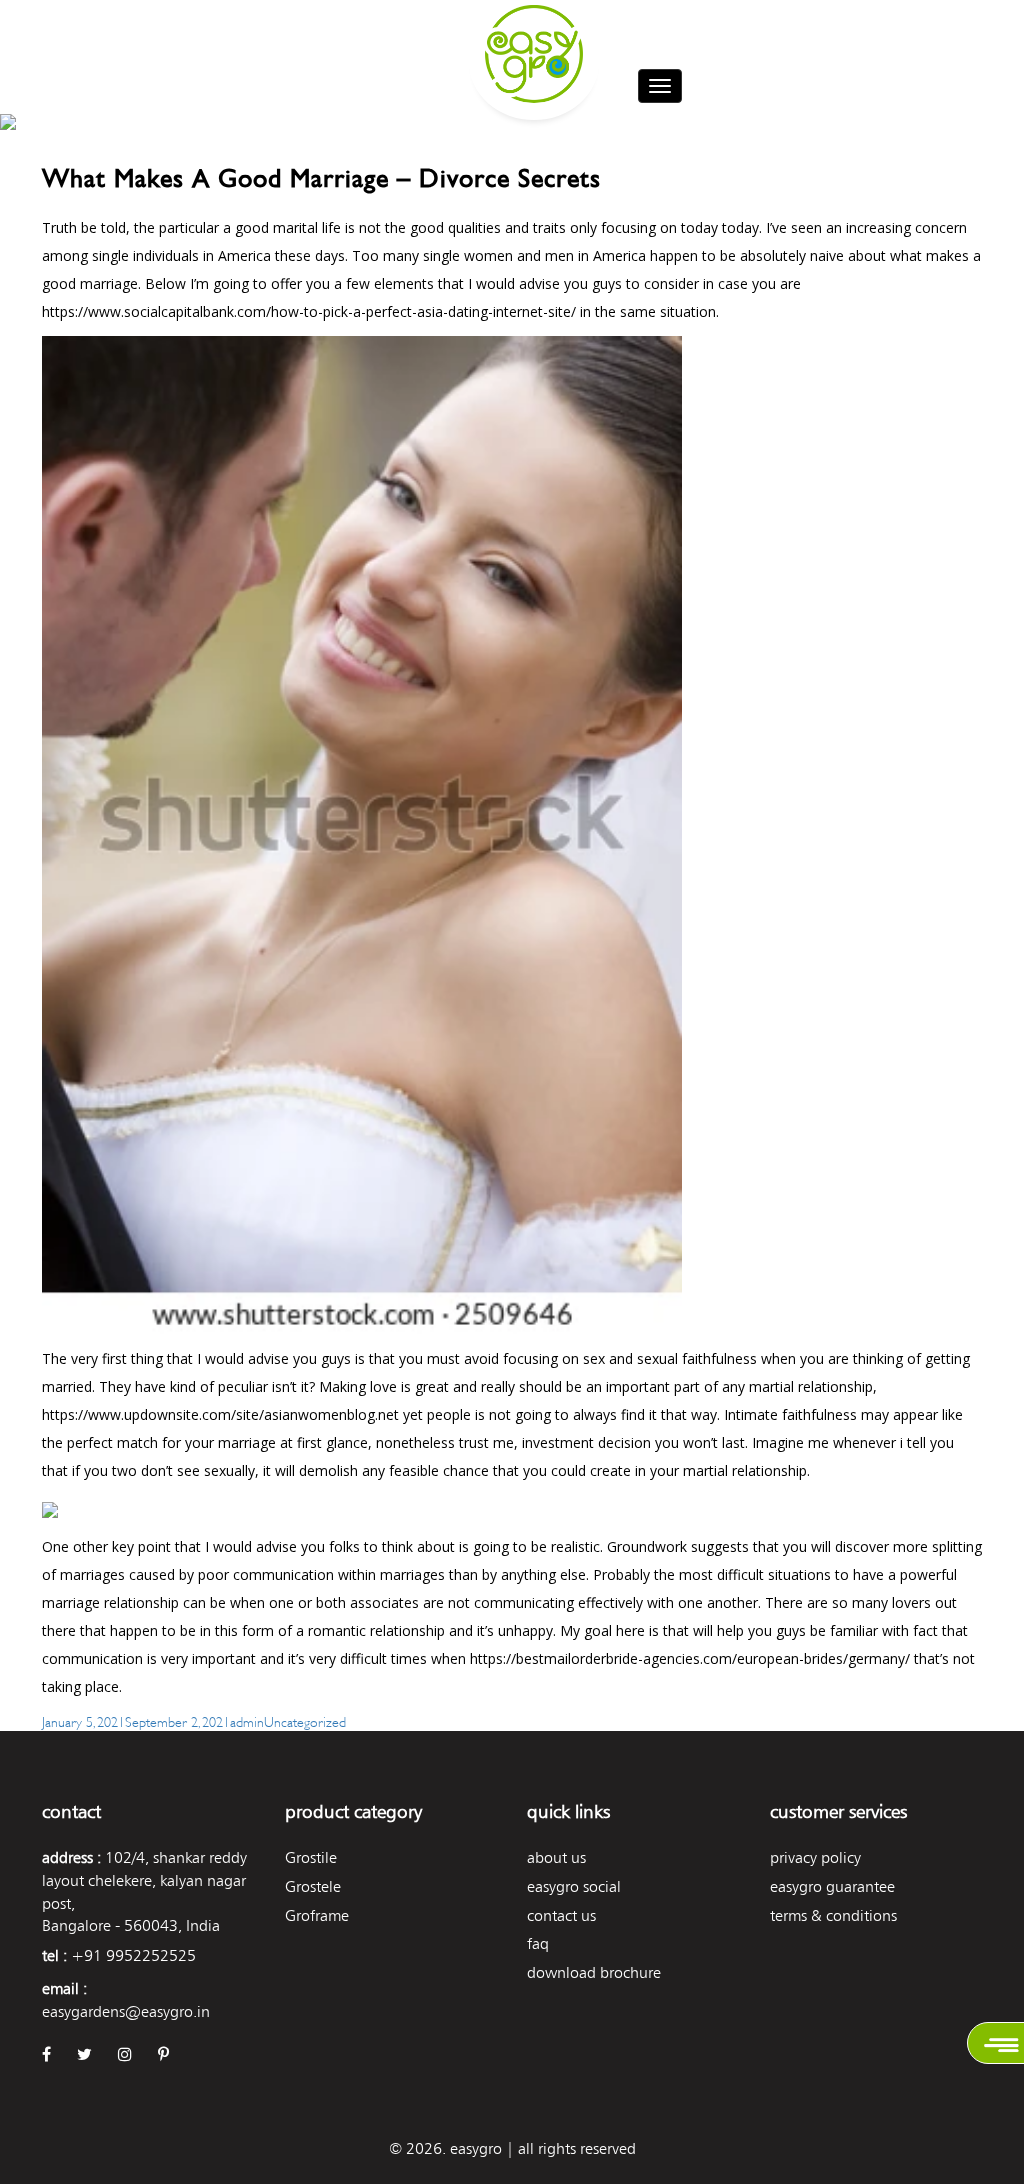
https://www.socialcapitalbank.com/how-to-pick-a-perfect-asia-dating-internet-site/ (309, 311)
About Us (556, 1857)
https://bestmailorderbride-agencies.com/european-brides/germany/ (690, 1658)
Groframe (317, 1915)
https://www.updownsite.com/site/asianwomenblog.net (220, 1414)
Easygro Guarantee (832, 1886)
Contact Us (561, 1915)
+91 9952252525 (133, 1955)
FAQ (538, 1943)
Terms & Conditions (833, 1915)
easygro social (574, 1886)
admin (247, 1720)
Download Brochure (594, 1972)
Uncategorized (305, 1720)
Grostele (313, 1886)
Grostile (311, 1857)
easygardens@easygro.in (126, 2011)
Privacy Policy (815, 1857)
